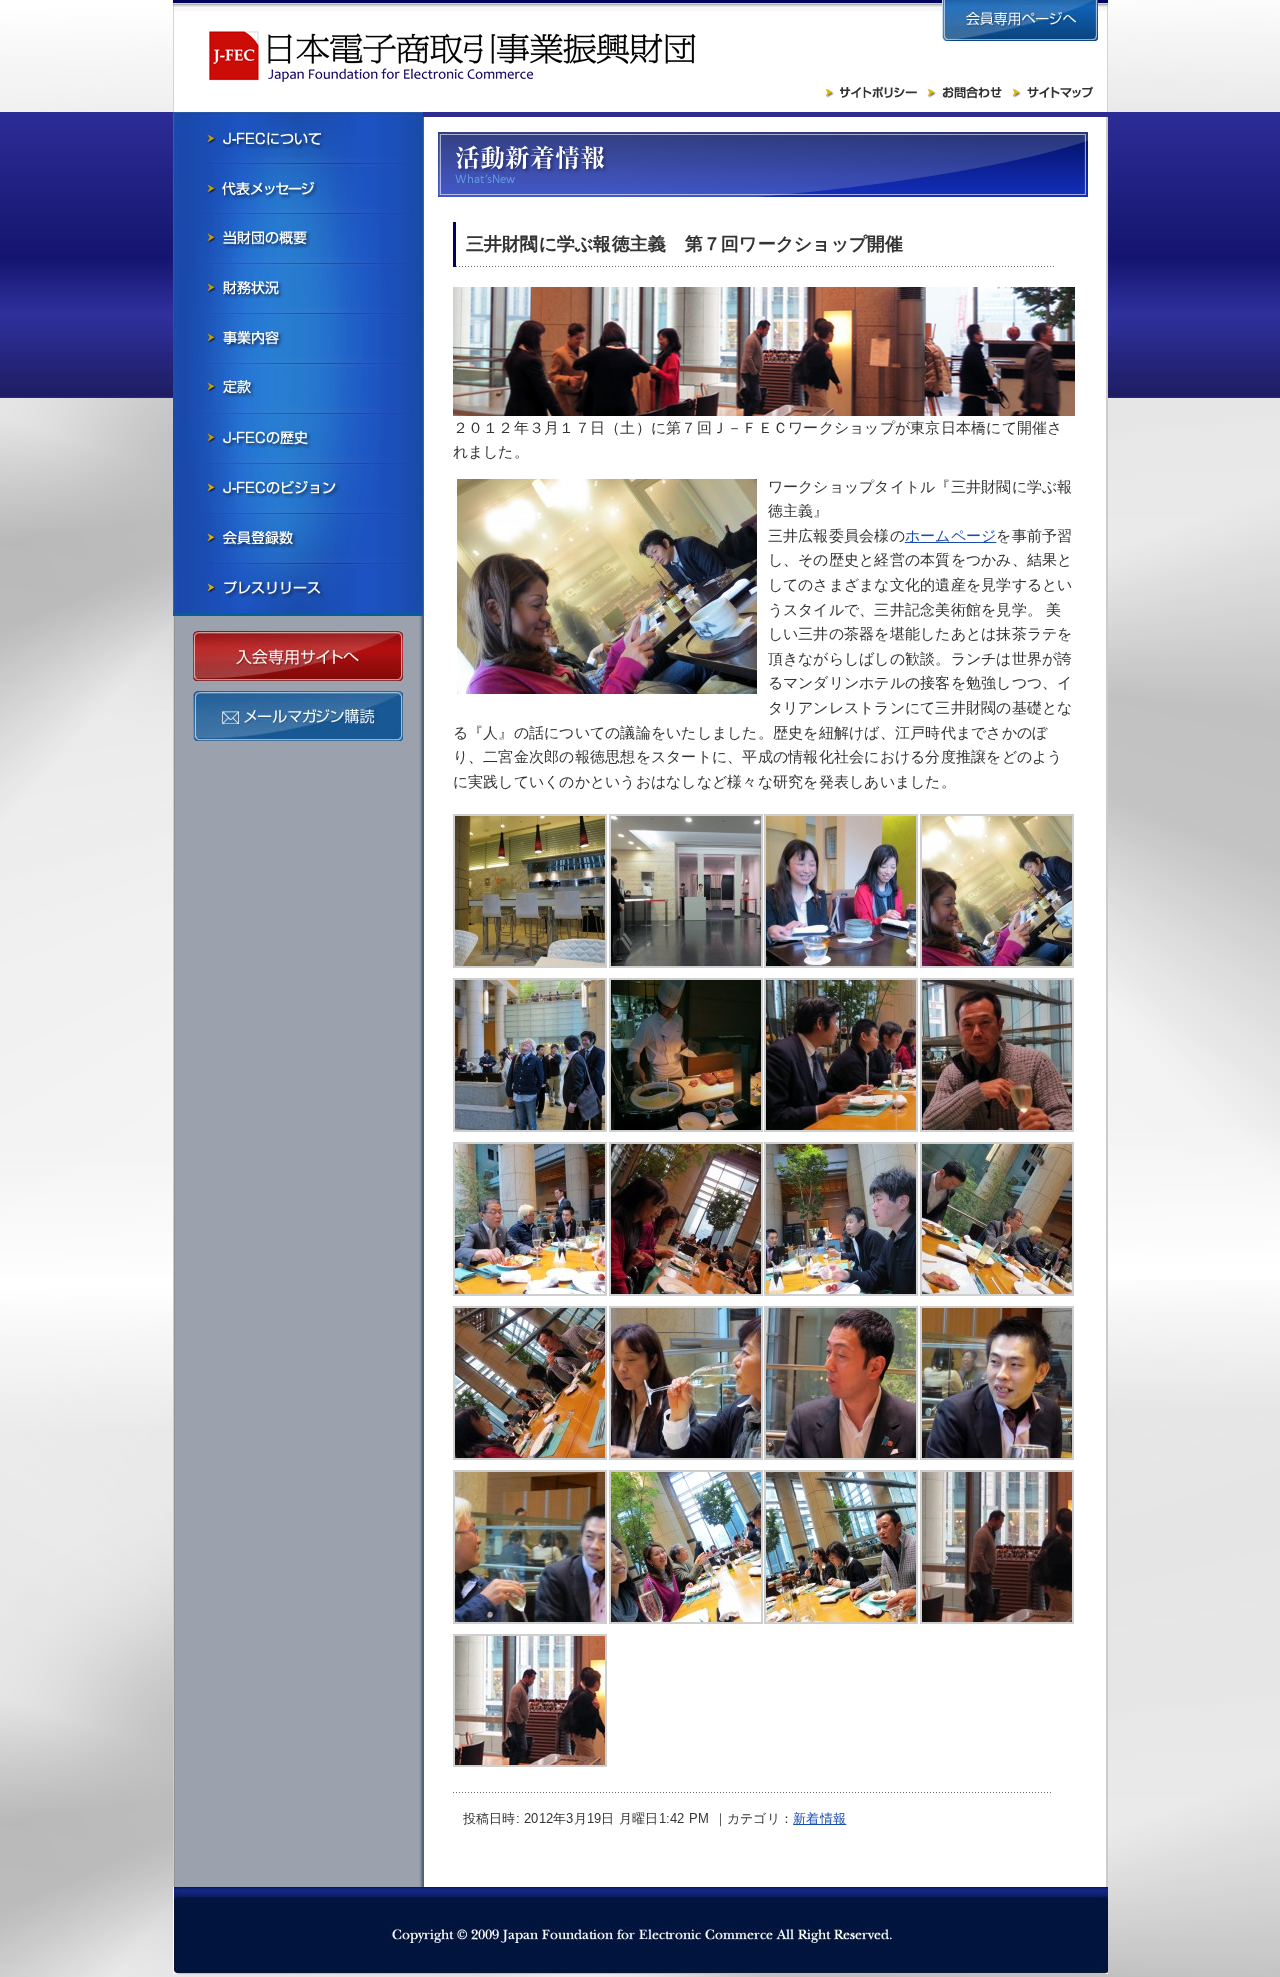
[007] (841, 962)
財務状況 (298, 288)
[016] (841, 1290)
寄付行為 (298, 388)
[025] (841, 1618)
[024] (686, 1618)
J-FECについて (298, 138)
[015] (686, 1290)
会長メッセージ (298, 188)
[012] (841, 1126)
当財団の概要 (298, 238)
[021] (997, 1454)
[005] (530, 962)
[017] (997, 1290)
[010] (997, 1618)
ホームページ (951, 535)
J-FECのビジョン (298, 488)
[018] (530, 1454)
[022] (530, 1618)
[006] (686, 962)
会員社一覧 (298, 538)
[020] (841, 1454)
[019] (686, 1454)
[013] (997, 1126)
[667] (530, 1761)
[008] (997, 962)
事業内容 (298, 338)
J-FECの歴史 (298, 438)
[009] (530, 1126)
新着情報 (819, 1818)
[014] (530, 1290)
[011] (686, 1126)
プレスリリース (298, 588)
